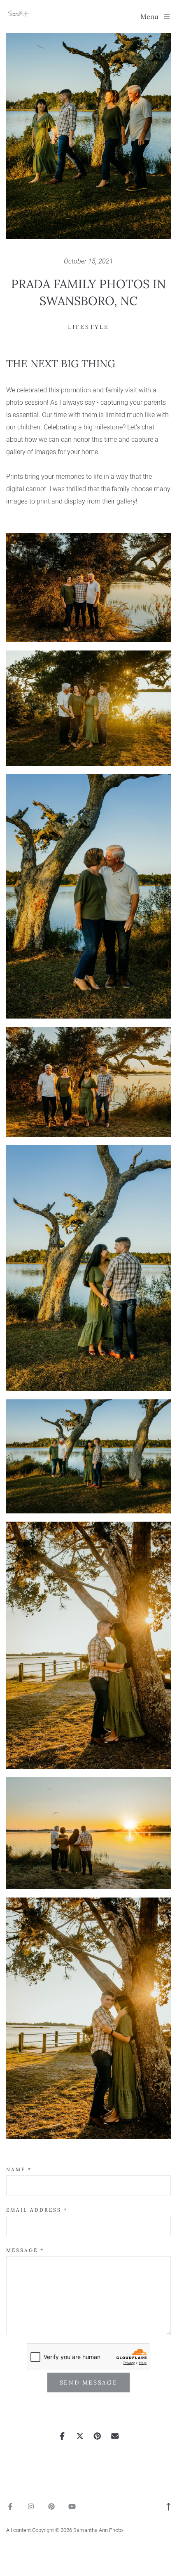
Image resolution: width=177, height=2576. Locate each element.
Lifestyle (88, 327)
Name (19, 2169)
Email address (37, 2210)
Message (25, 2250)
